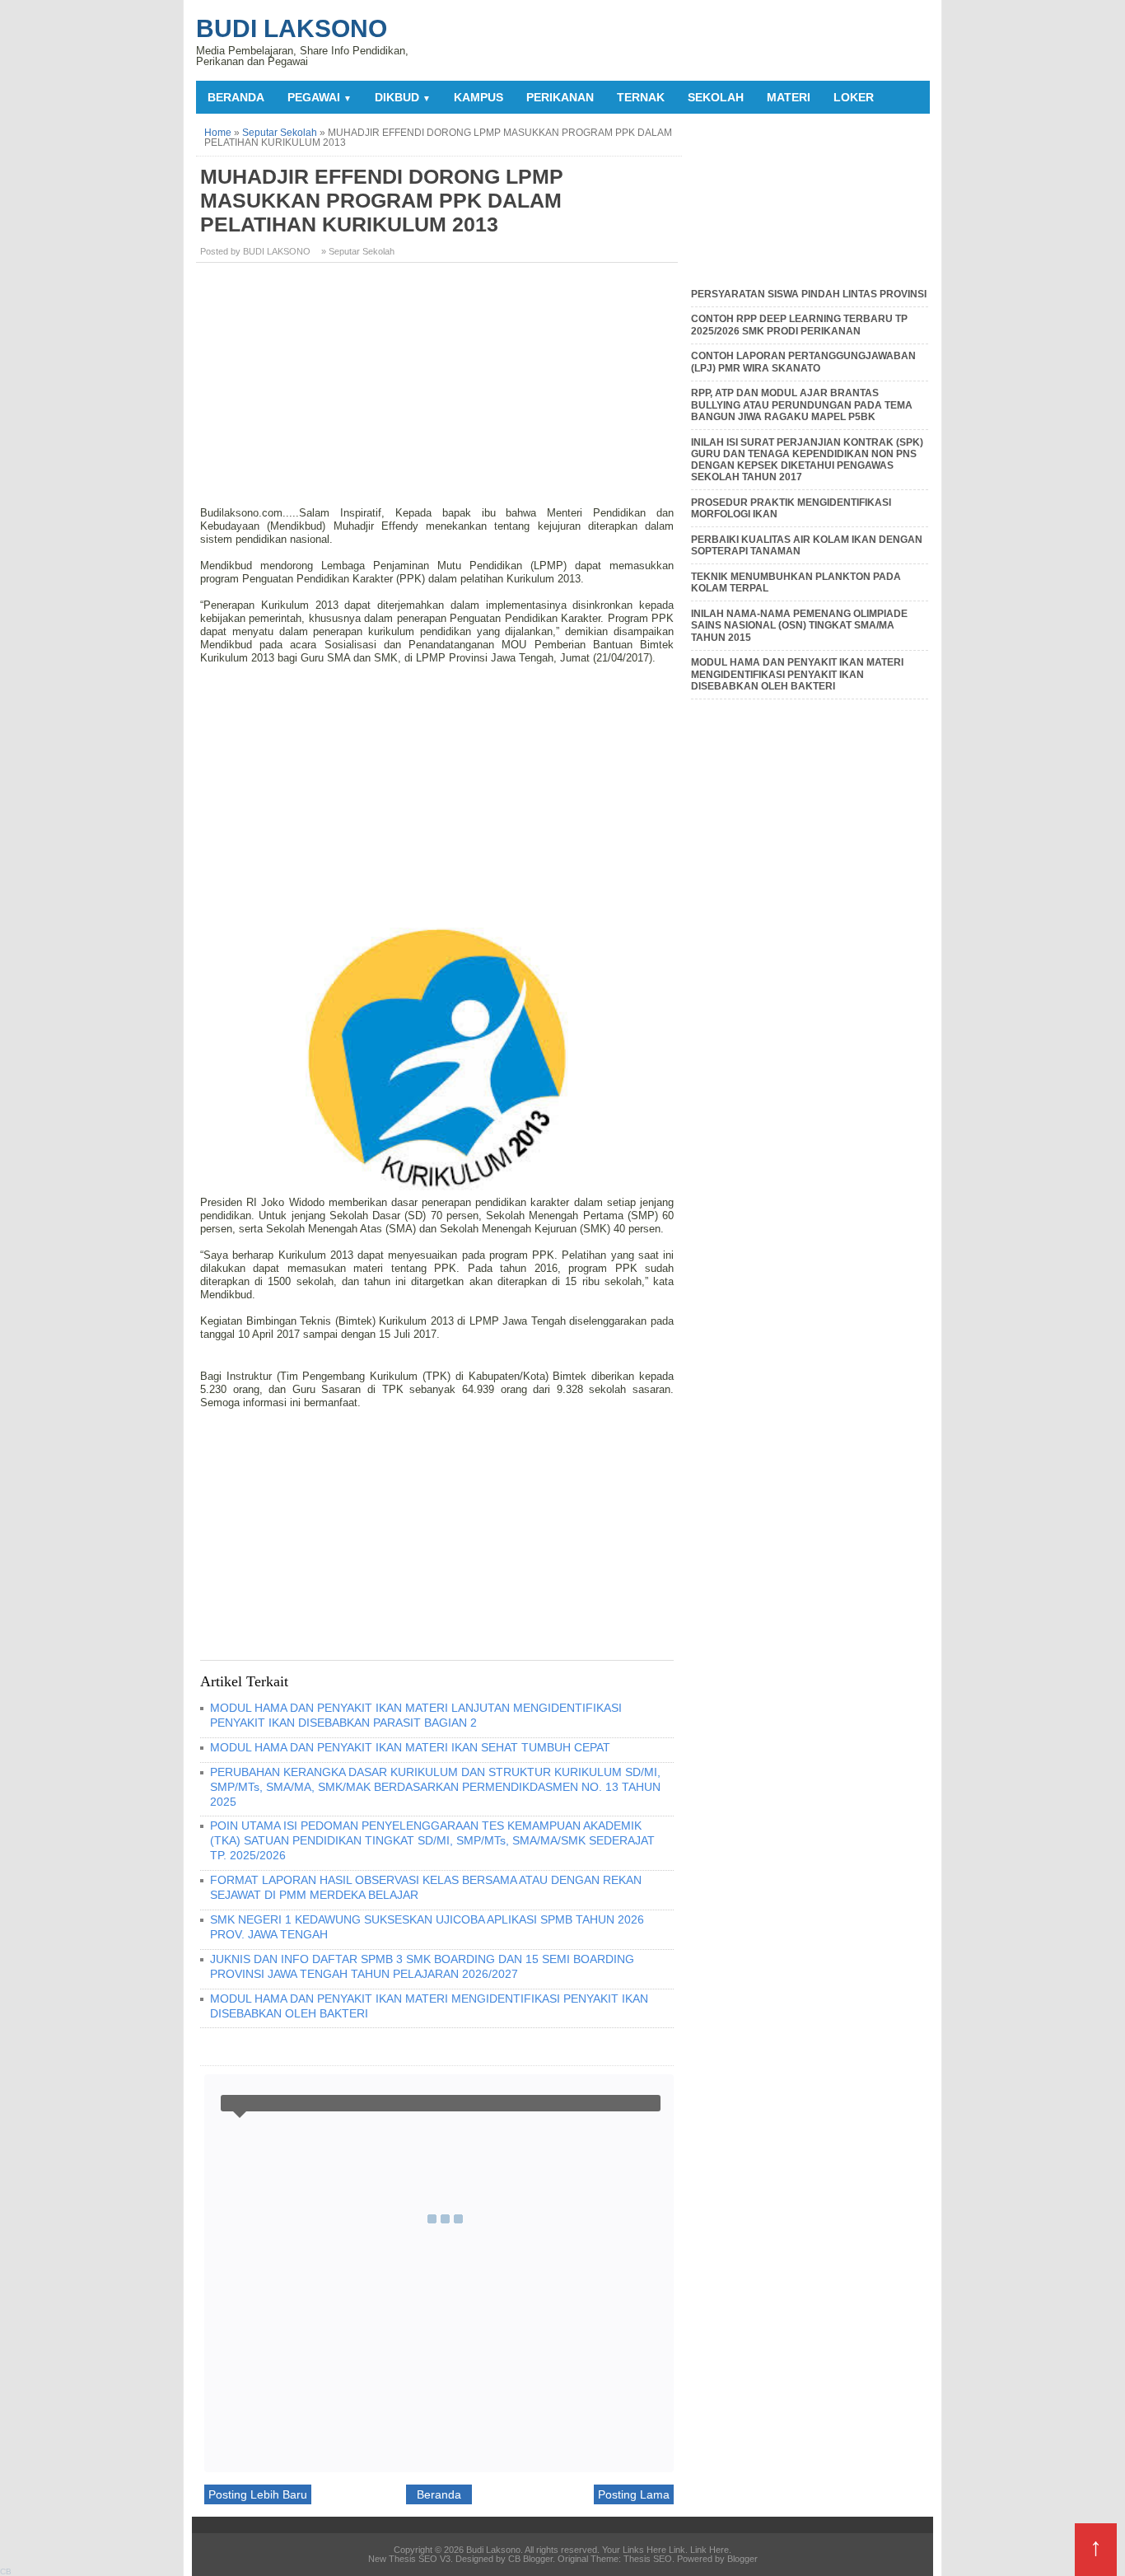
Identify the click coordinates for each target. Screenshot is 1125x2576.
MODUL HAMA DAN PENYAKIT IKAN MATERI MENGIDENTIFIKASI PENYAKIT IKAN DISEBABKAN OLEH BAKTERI (797, 674)
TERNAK (641, 97)
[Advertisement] (439, 390)
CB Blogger (530, 2559)
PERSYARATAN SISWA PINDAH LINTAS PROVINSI (809, 294)
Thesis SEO (648, 2559)
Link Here (710, 2550)
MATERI (789, 97)
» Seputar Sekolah (358, 251)
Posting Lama (634, 2494)
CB (6, 2571)
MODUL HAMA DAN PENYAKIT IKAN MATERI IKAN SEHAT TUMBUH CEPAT (410, 1747)
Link (677, 2550)
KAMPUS (478, 97)
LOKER (854, 97)
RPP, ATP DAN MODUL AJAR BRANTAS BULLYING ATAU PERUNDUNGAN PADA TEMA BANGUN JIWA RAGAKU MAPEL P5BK (802, 405)
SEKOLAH (716, 97)
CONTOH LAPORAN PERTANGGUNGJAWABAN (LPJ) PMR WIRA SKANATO (803, 362)
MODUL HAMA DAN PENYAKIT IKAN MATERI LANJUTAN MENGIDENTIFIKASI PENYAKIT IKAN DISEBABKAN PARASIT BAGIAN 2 (416, 1715)
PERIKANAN (560, 97)
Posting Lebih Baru (258, 2494)
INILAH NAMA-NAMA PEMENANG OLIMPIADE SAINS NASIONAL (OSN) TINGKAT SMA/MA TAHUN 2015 (799, 626)
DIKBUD (403, 97)
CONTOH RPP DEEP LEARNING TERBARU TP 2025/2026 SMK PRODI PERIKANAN (799, 325)
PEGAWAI (320, 97)
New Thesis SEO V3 (409, 2559)
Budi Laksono (292, 28)
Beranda (236, 97)
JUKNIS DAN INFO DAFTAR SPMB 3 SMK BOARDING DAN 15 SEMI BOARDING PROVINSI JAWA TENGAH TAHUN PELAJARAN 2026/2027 (422, 1966)
